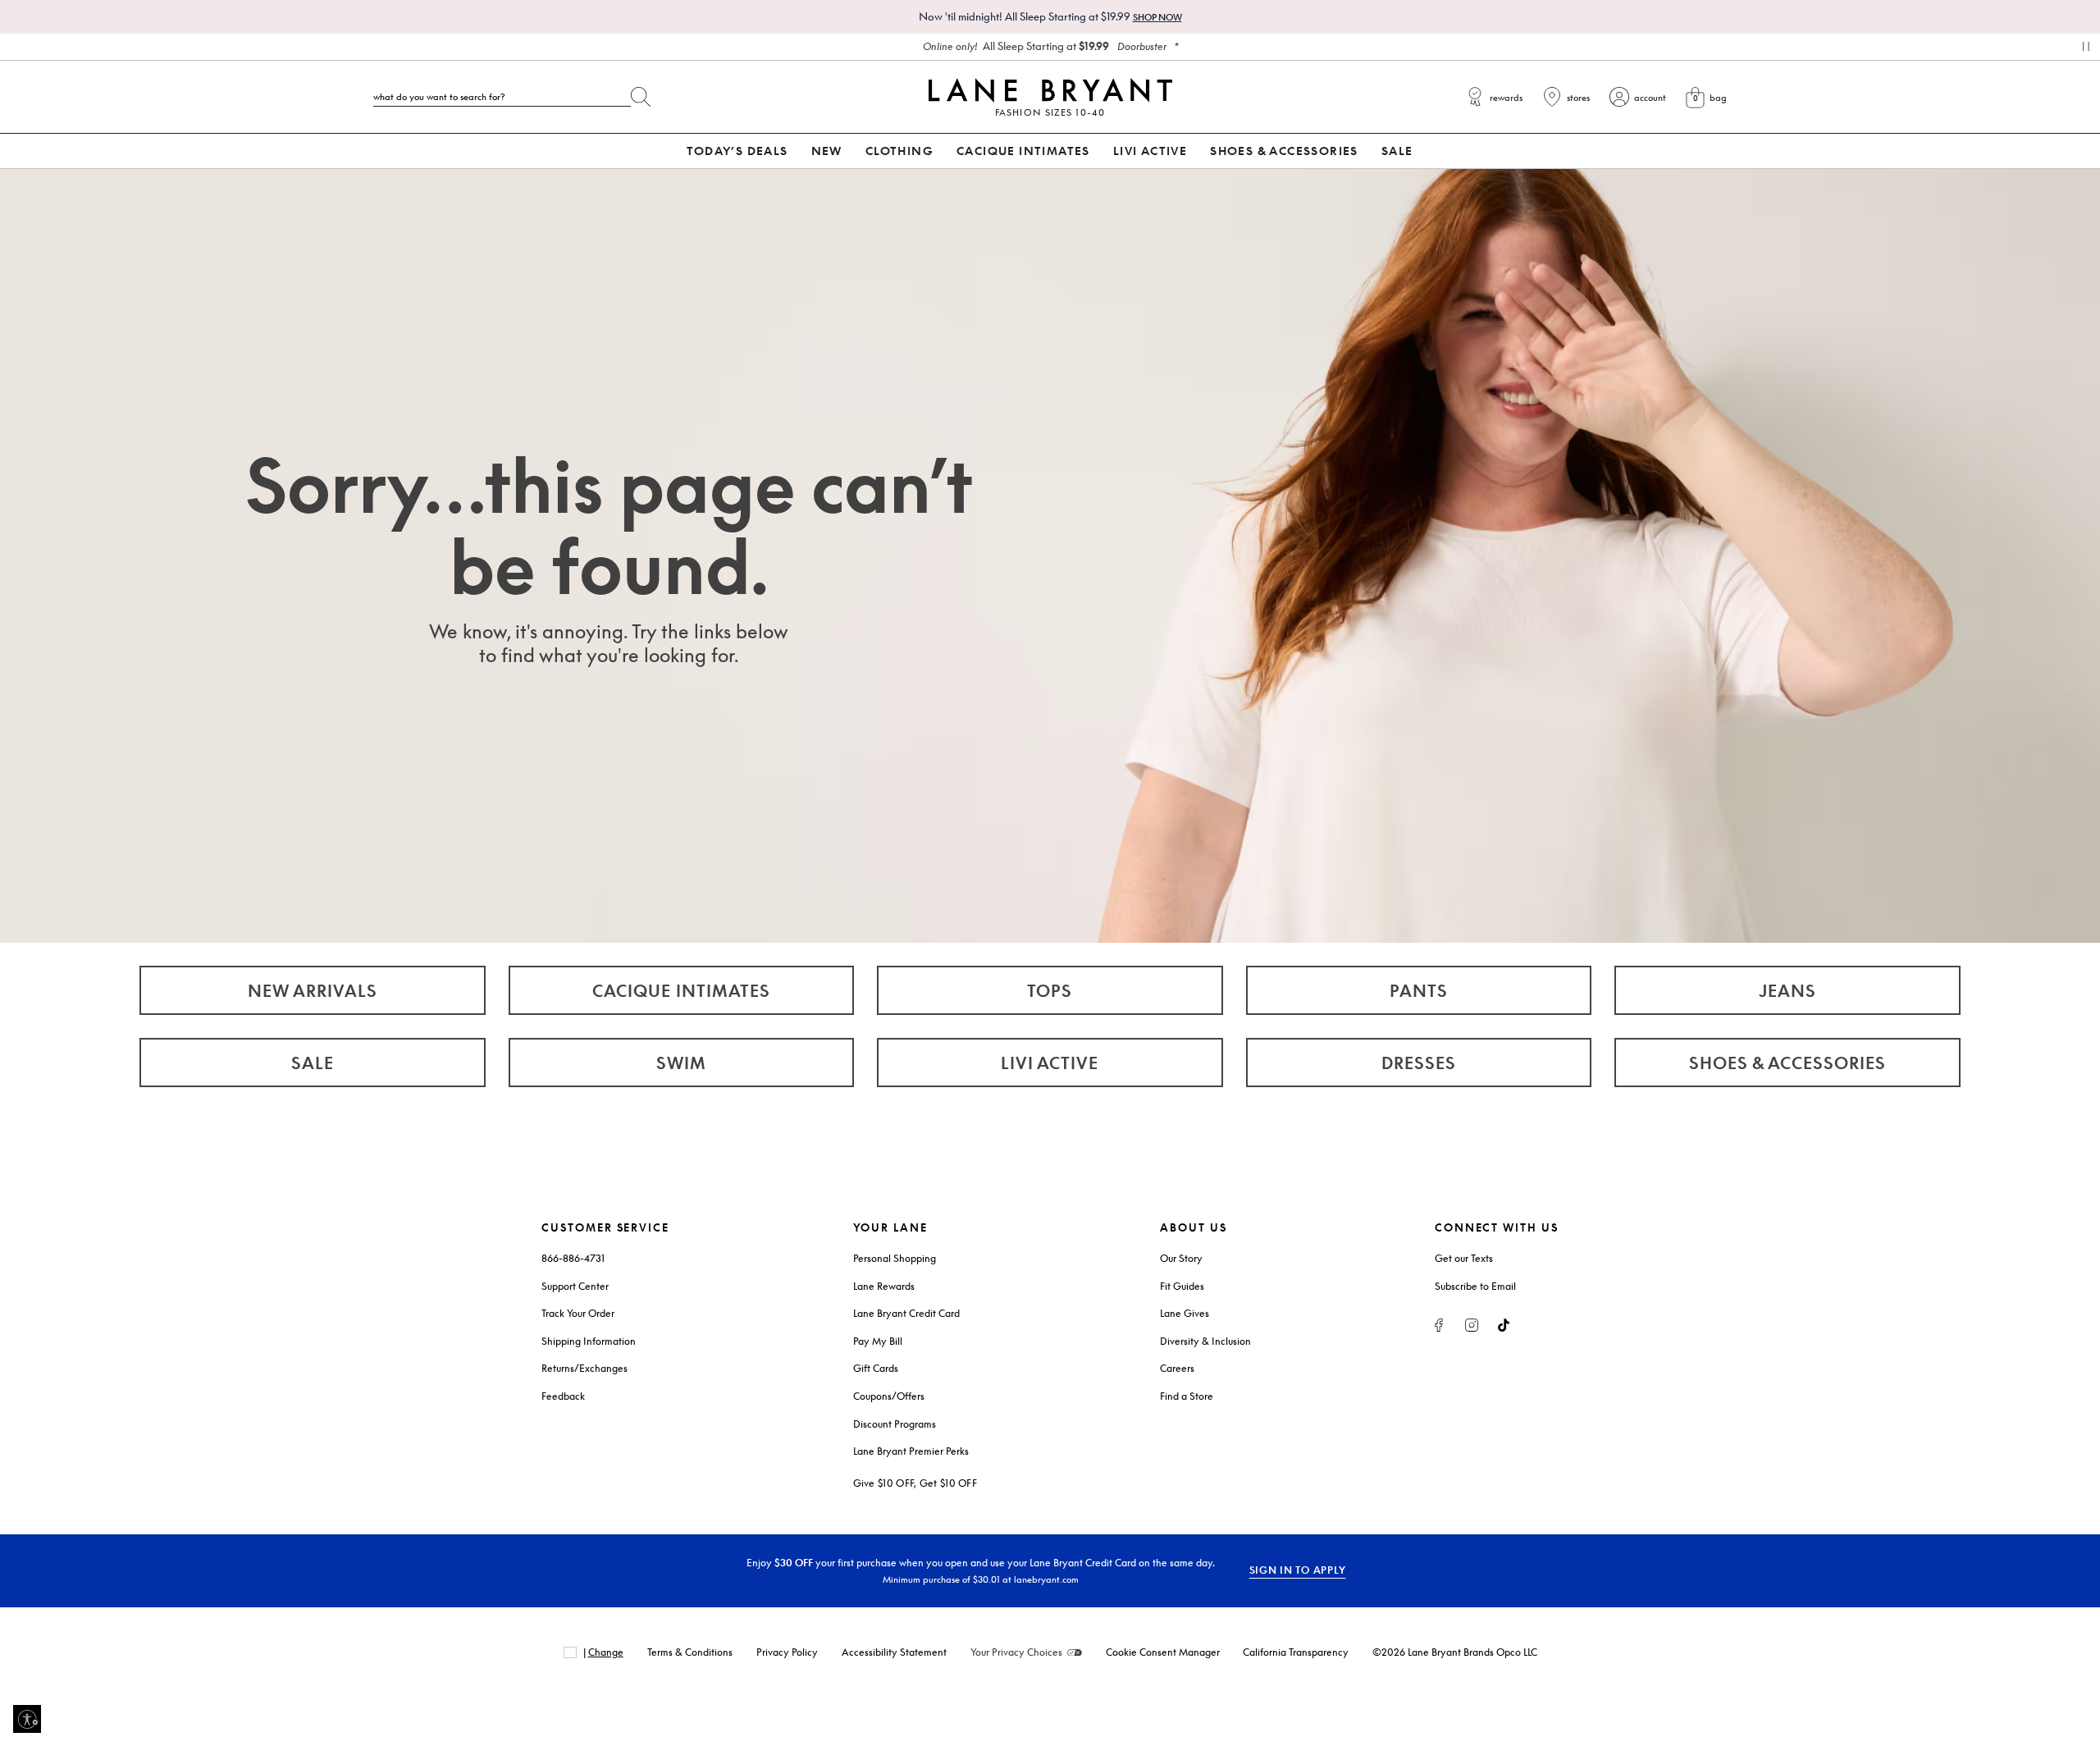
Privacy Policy (787, 1652)
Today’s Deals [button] (737, 151)
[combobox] (502, 97)
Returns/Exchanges (584, 1368)
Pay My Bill (878, 1341)
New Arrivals (313, 990)
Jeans (1787, 990)
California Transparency (1296, 1652)
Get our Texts (1464, 1258)
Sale (313, 1063)
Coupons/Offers (889, 1396)
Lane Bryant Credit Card (906, 1313)
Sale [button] (1397, 151)
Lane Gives (1185, 1313)
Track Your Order (578, 1313)
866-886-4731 (573, 1258)
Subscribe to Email (1475, 1286)
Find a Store (1187, 1396)
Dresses (1419, 1063)
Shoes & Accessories (1787, 1063)
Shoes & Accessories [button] (1284, 151)
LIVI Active (1050, 1063)
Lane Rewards (884, 1286)
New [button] (827, 151)
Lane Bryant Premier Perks (911, 1451)
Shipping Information (589, 1341)
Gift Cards (876, 1368)
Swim (681, 1063)
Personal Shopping (895, 1258)
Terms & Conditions (690, 1652)
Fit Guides (1182, 1286)
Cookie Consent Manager (1163, 1652)
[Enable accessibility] (27, 1719)
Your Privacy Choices (1016, 1652)
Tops (1050, 990)
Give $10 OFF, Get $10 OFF (915, 1483)
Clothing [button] (899, 151)
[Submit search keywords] (641, 94)
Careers (1177, 1368)
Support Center (575, 1286)
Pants (1419, 990)
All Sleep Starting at (1045, 46)
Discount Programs (895, 1424)
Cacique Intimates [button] (1023, 151)
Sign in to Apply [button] (1298, 1570)
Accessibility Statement (894, 1652)
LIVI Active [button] (1150, 151)
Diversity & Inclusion (1205, 1341)
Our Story (1181, 1258)
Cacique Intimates (681, 990)
